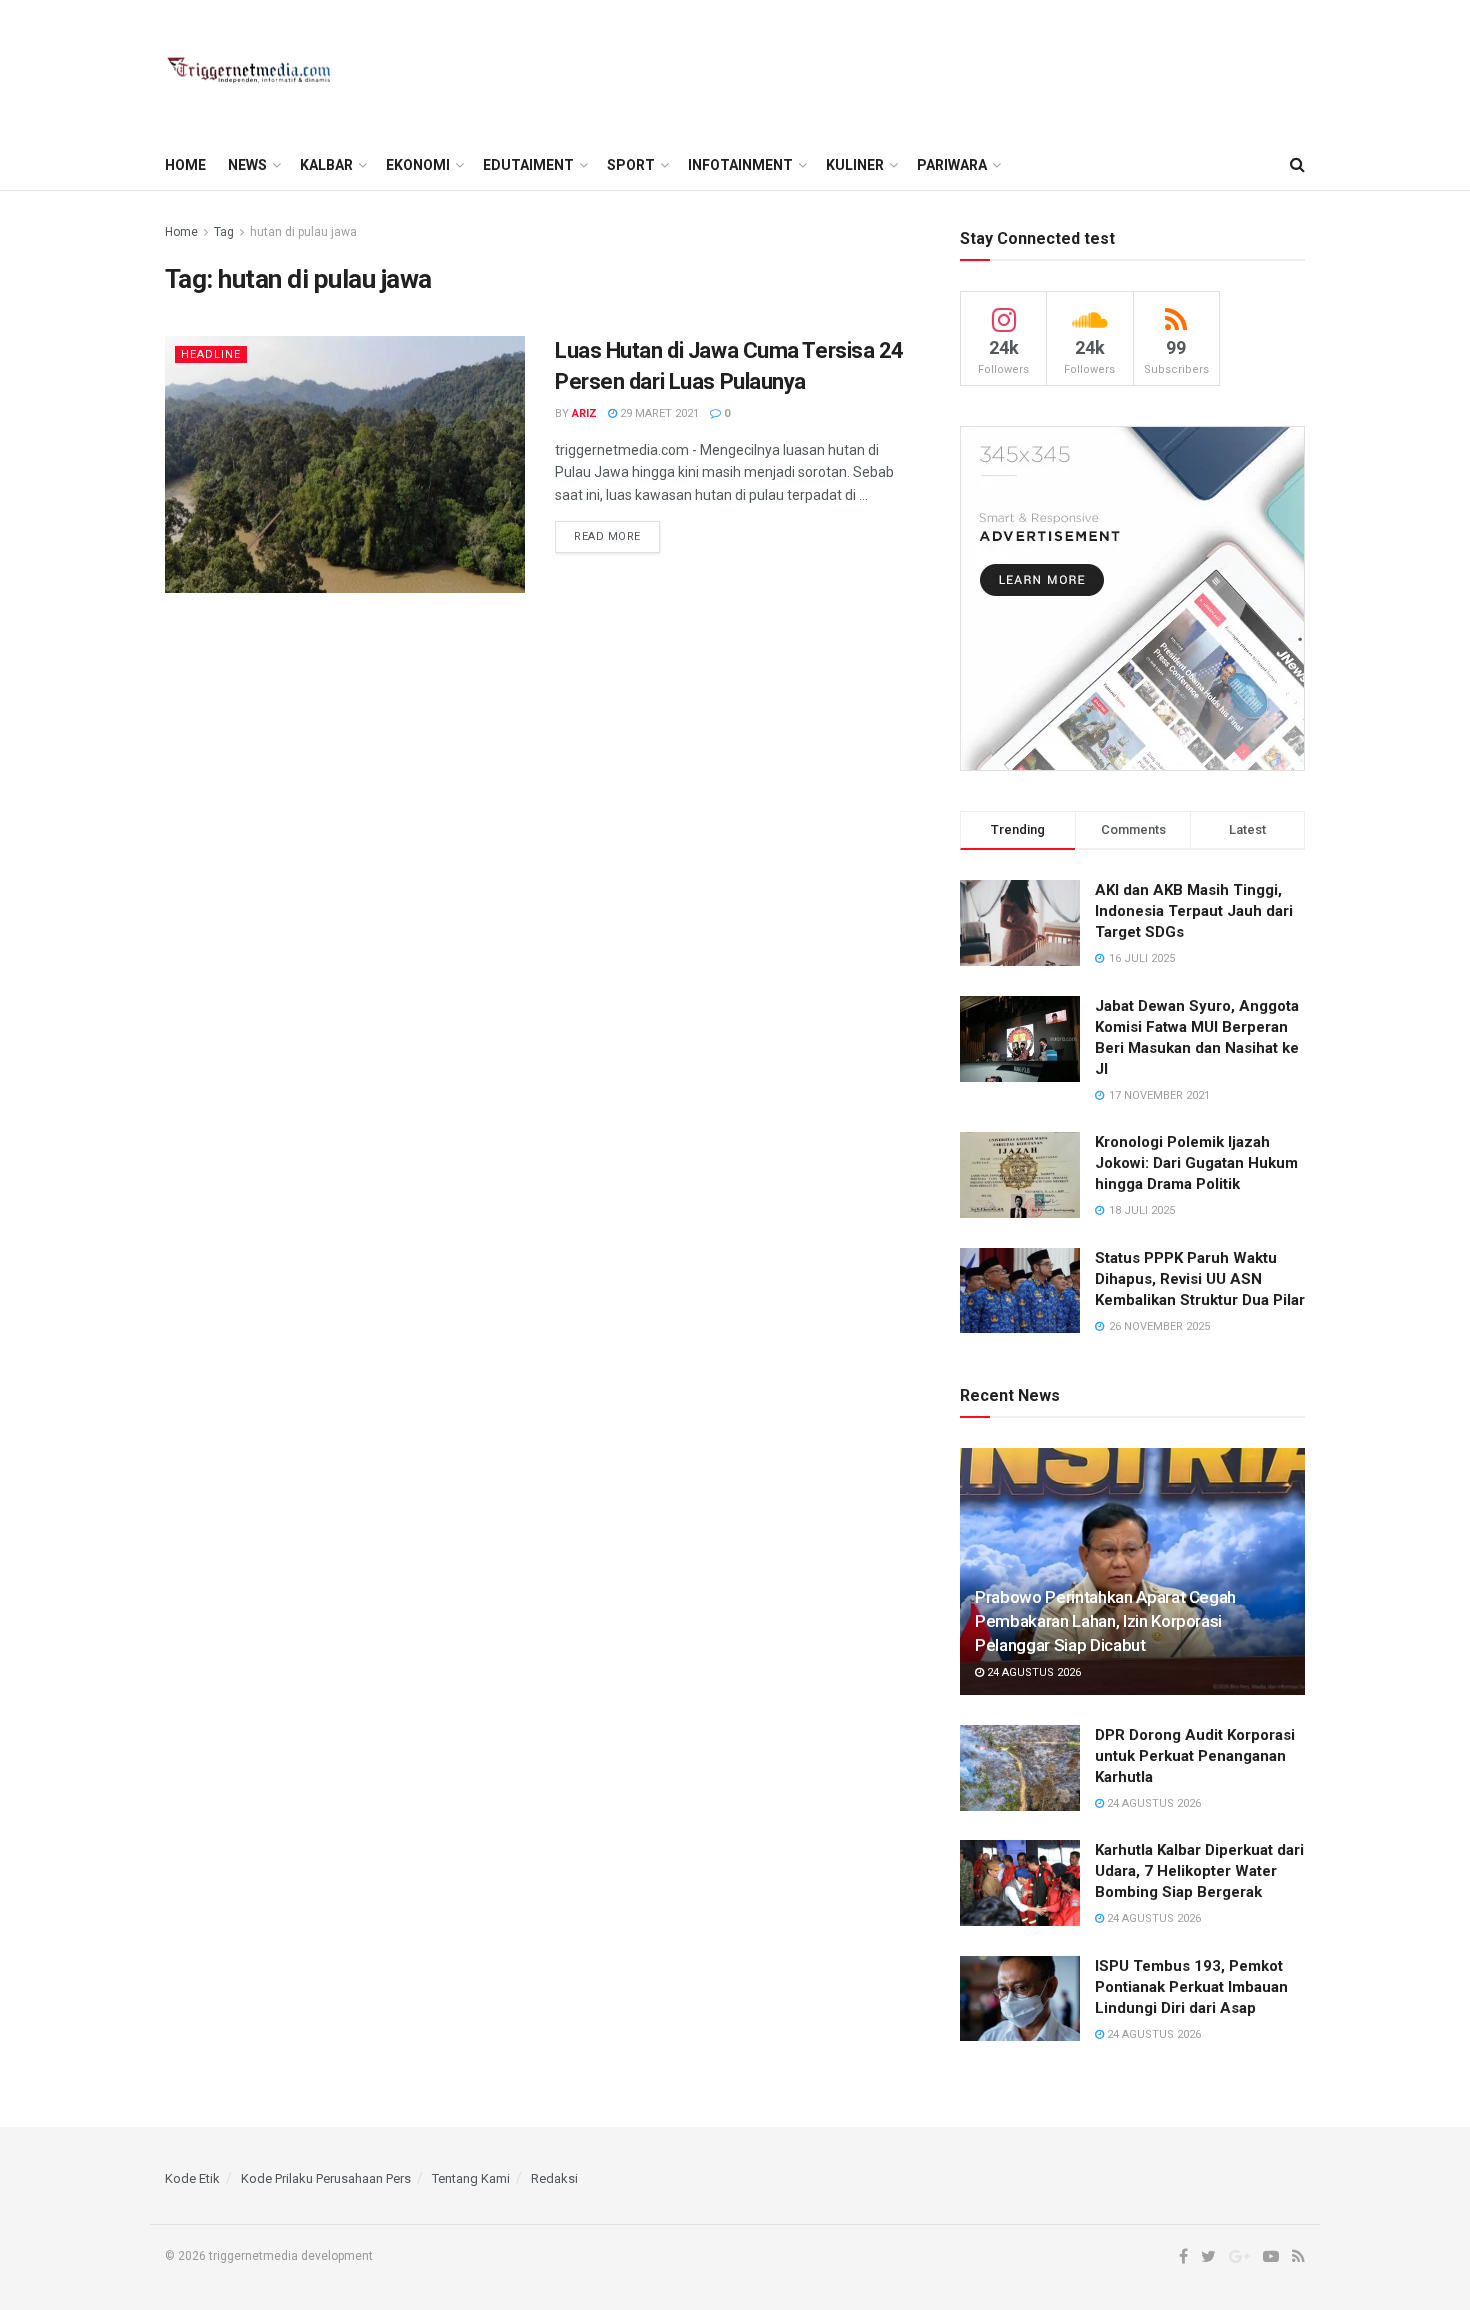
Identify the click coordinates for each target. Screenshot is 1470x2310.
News (247, 165)
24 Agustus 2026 (1032, 1672)
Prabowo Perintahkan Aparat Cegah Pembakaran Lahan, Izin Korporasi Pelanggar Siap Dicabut (1105, 1621)
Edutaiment (528, 165)
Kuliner (855, 165)
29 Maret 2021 (658, 413)
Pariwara (952, 165)
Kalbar (326, 165)
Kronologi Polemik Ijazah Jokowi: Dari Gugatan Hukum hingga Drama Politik (1196, 1163)
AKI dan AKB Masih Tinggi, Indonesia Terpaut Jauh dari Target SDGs (1194, 911)
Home (185, 165)
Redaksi (554, 2178)
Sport (631, 165)
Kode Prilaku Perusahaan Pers (326, 2178)
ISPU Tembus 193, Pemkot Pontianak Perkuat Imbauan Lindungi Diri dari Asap (1191, 1987)
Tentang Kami (471, 2178)
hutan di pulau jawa (303, 232)
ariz (584, 413)
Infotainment (740, 165)
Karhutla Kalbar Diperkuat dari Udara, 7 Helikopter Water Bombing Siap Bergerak (1199, 1871)
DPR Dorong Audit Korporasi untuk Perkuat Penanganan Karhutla (1195, 1756)
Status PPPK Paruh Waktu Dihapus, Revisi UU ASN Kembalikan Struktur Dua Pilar (1200, 1279)
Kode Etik (192, 2178)
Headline (211, 354)
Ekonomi (418, 165)
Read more (607, 536)
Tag (224, 232)
